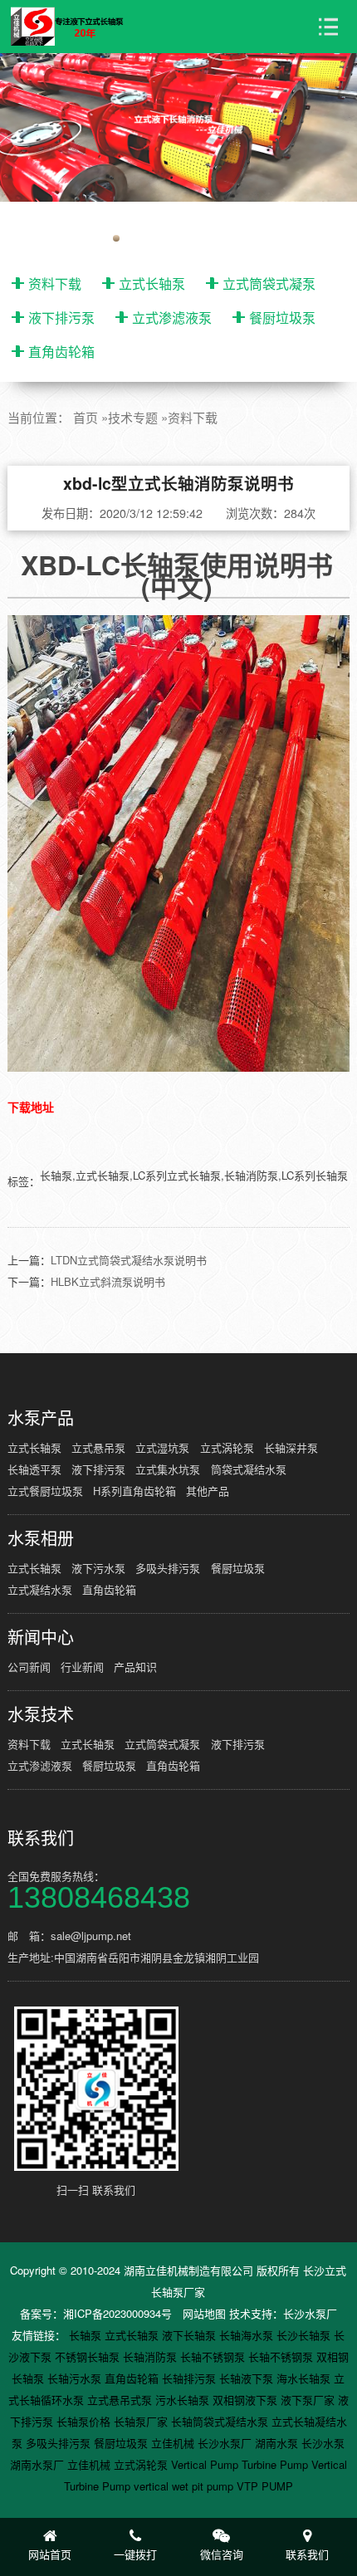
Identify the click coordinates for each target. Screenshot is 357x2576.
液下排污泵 (61, 318)
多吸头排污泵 (168, 1568)
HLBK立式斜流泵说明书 (108, 1281)
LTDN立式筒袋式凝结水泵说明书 (129, 1260)
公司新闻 (29, 1667)
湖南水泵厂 (39, 2464)
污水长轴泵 (184, 2400)
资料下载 (55, 284)
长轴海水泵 (248, 2335)
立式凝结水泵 (40, 1589)
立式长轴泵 (152, 284)
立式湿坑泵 (162, 1447)
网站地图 (204, 2313)
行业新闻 (82, 1667)
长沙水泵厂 (310, 2313)
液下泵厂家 (309, 2400)
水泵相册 (41, 1538)
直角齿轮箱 (61, 352)
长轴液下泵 (248, 2378)
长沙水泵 (323, 2443)
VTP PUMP (265, 2486)
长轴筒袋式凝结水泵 (221, 2421)
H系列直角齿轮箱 (134, 1491)
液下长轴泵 (191, 2335)
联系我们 (41, 1838)
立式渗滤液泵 (172, 318)
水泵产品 (41, 1418)
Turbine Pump (276, 2464)
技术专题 (133, 417)
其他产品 (208, 1491)
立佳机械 (174, 2443)
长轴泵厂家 (142, 2421)
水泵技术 (41, 1714)
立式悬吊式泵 (121, 2400)
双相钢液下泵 (247, 2400)
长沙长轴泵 (305, 2335)
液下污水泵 (98, 1568)
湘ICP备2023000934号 (117, 2313)
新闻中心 (41, 1637)
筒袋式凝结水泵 (249, 1469)
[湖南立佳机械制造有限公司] (75, 27)
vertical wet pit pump (185, 2486)
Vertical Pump (206, 2464)
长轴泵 (87, 2335)
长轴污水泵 (76, 2378)
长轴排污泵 (191, 2378)
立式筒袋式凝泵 (269, 284)
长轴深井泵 (291, 1447)
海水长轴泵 (305, 2378)
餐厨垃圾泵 (282, 318)
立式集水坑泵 (168, 1469)
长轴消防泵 (152, 2356)
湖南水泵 (278, 2443)
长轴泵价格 (85, 2421)
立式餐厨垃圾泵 (45, 1491)
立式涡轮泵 (227, 1447)
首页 (86, 417)
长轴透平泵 (34, 1469)
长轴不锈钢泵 (214, 2356)
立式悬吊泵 (98, 1447)
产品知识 (135, 1667)
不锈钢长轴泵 (89, 2356)
